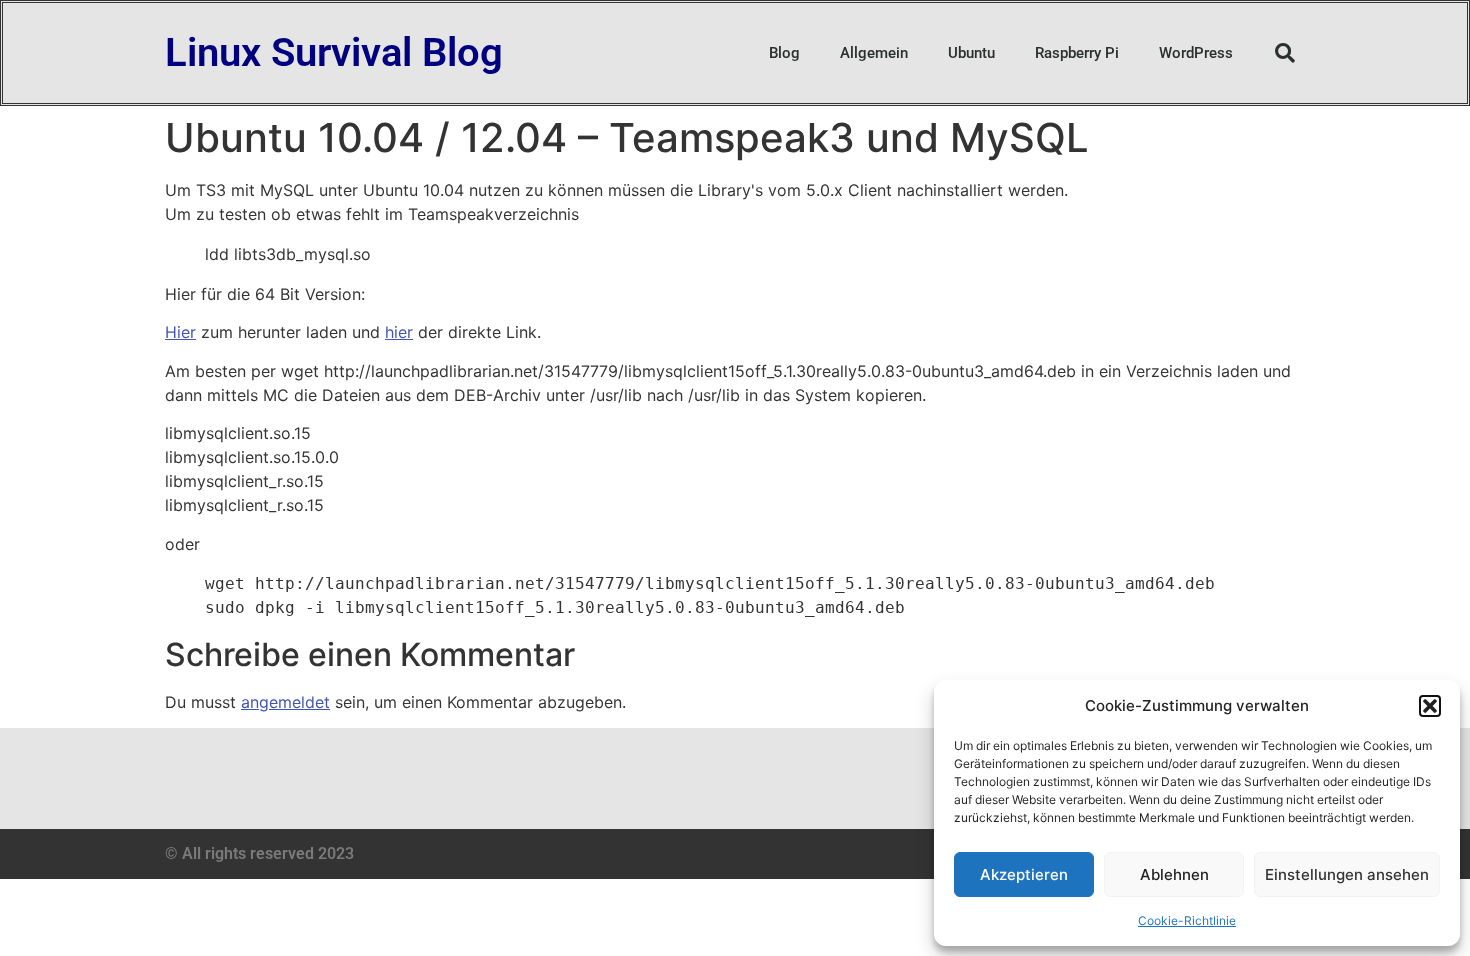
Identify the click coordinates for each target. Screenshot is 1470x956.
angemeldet (285, 702)
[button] (1430, 706)
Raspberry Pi (1077, 53)
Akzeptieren (1024, 874)
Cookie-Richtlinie (1187, 920)
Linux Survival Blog (334, 52)
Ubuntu (971, 53)
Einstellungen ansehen (1347, 874)
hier (399, 332)
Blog (784, 53)
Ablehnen (1174, 874)
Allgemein (874, 53)
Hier (180, 332)
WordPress (1196, 53)
